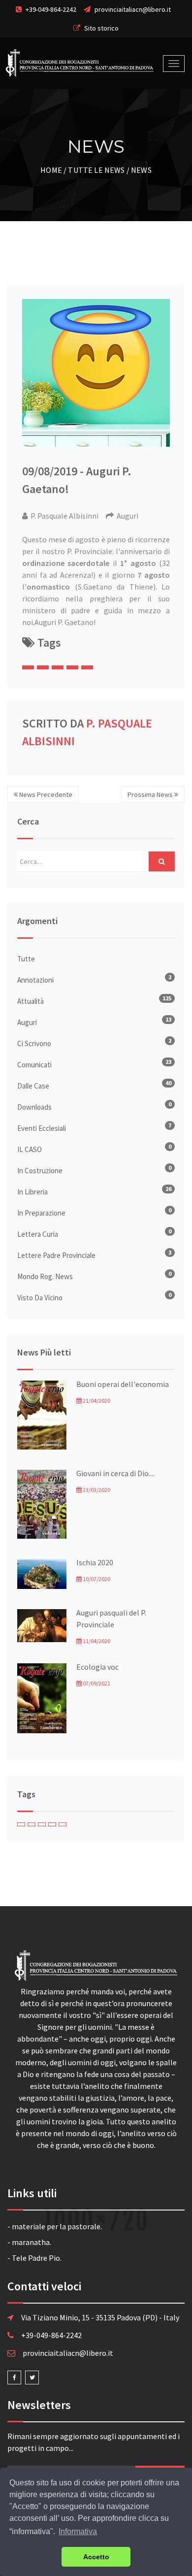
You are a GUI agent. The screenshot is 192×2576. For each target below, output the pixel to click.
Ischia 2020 (95, 1562)
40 (168, 1083)
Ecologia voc (97, 1667)
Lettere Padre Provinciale (56, 1255)
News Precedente (45, 794)
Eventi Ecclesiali (42, 1128)
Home (51, 170)
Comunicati (34, 1065)
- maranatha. (29, 2242)
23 (168, 1062)
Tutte (26, 959)
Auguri (27, 1022)
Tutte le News (96, 170)
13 (168, 1019)
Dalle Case (33, 1086)
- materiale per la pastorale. (55, 2226)
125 (167, 998)
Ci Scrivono (34, 1043)
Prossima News (151, 794)
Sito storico (101, 28)
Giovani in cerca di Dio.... (115, 1473)
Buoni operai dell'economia (123, 1384)
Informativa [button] (78, 2531)
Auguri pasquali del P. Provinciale (111, 1618)
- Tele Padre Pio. (34, 2258)
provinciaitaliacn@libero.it (133, 9)
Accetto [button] (96, 2557)
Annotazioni (35, 980)
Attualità (31, 1001)
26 (168, 1189)
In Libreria (32, 1192)
